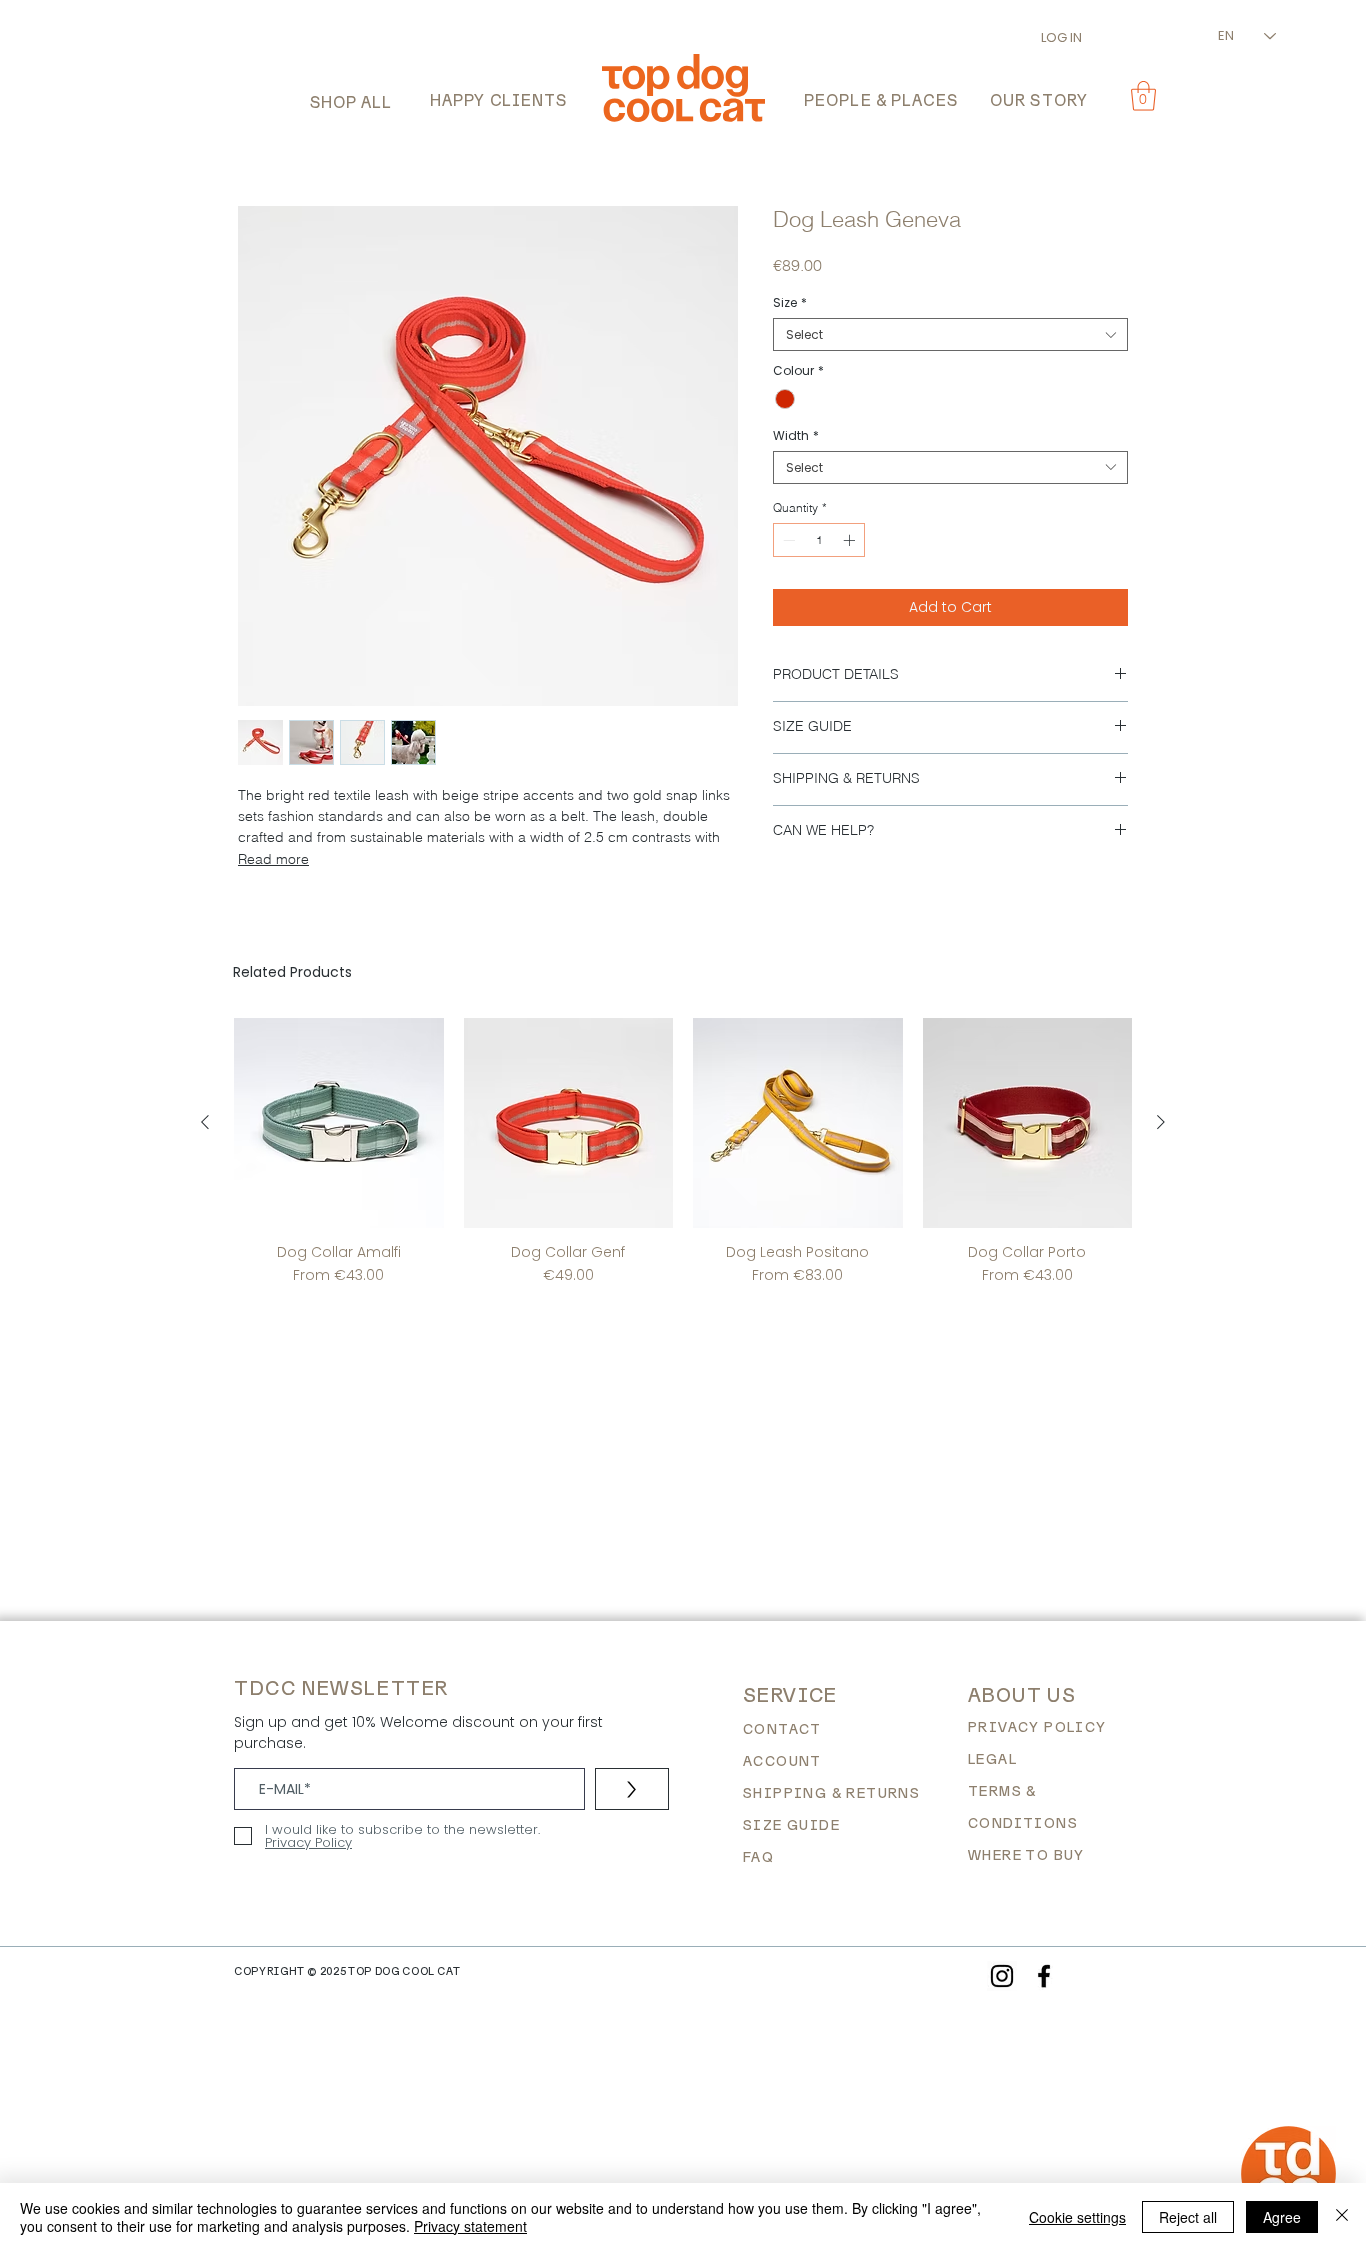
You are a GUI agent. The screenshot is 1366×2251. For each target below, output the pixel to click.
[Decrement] (787, 540)
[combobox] (950, 334)
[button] (351, 103)
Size (790, 302)
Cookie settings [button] (1077, 2217)
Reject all (1188, 2217)
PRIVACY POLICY (1037, 1727)
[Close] (1342, 2217)
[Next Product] (1161, 1122)
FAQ (758, 1857)
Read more (273, 859)
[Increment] (851, 540)
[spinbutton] (819, 540)
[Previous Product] (205, 1122)
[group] (683, 1152)
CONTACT (782, 1729)
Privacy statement (470, 2226)
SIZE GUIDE (791, 1825)
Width (796, 435)
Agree (1282, 2217)
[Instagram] (1002, 1976)
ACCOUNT (782, 1761)
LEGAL (992, 1759)
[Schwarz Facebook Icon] (1044, 1976)
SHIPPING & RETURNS (831, 1793)
